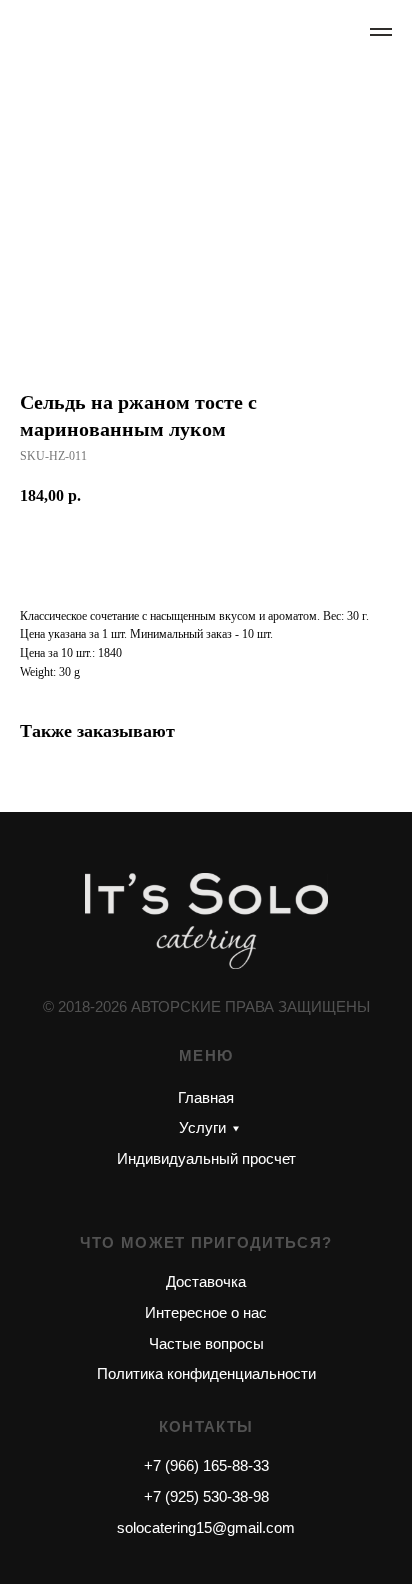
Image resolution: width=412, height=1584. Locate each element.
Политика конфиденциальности (206, 1373)
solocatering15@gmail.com (206, 1527)
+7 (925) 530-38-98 (206, 1496)
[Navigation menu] (381, 32)
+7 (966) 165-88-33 (206, 1465)
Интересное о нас (206, 1312)
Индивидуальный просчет (206, 1158)
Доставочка (206, 1281)
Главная (206, 1097)
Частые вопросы (206, 1343)
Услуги (202, 1127)
